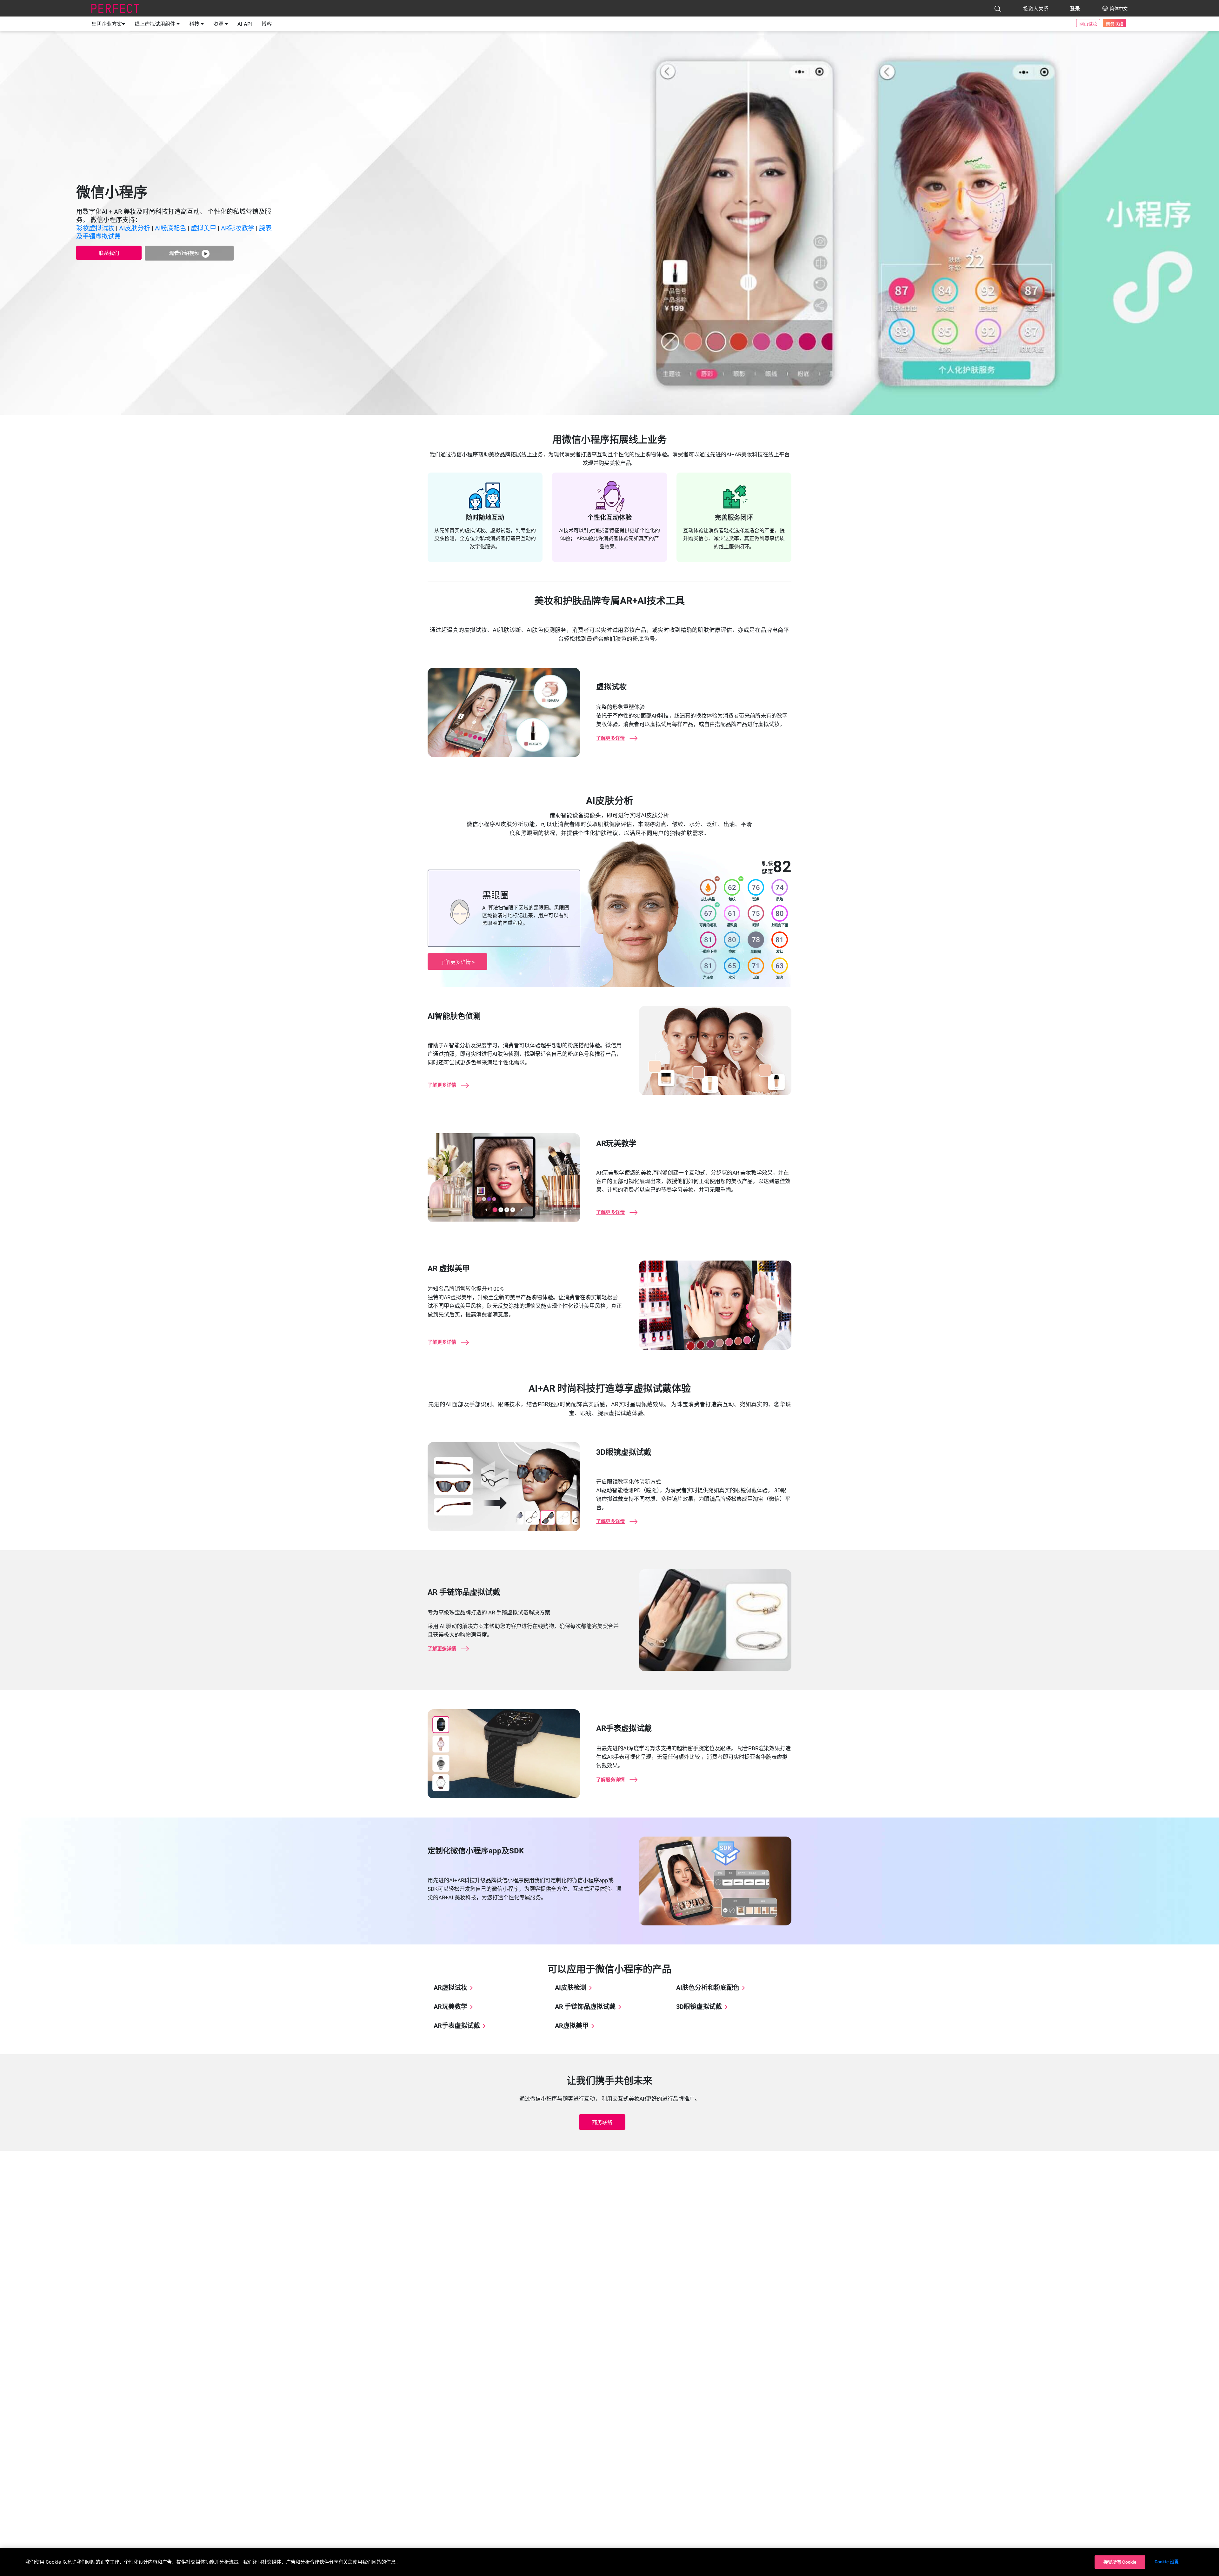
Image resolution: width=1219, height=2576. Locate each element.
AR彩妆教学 (238, 228)
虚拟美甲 (203, 228)
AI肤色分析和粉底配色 (708, 1988)
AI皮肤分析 (135, 228)
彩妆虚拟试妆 (95, 228)
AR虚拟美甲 (572, 2026)
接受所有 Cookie (1120, 2562)
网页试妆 (1088, 24)
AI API (245, 24)
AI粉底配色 (170, 228)
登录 (1075, 9)
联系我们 (109, 253)
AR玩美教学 (450, 2007)
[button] (998, 9)
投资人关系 (1036, 9)
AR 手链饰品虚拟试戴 (585, 2007)
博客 (267, 24)
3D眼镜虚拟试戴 (699, 2007)
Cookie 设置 (1167, 2562)
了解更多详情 (456, 962)
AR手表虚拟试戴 (457, 2026)
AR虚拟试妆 (450, 1988)
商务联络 (1115, 24)
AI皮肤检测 (571, 1988)
